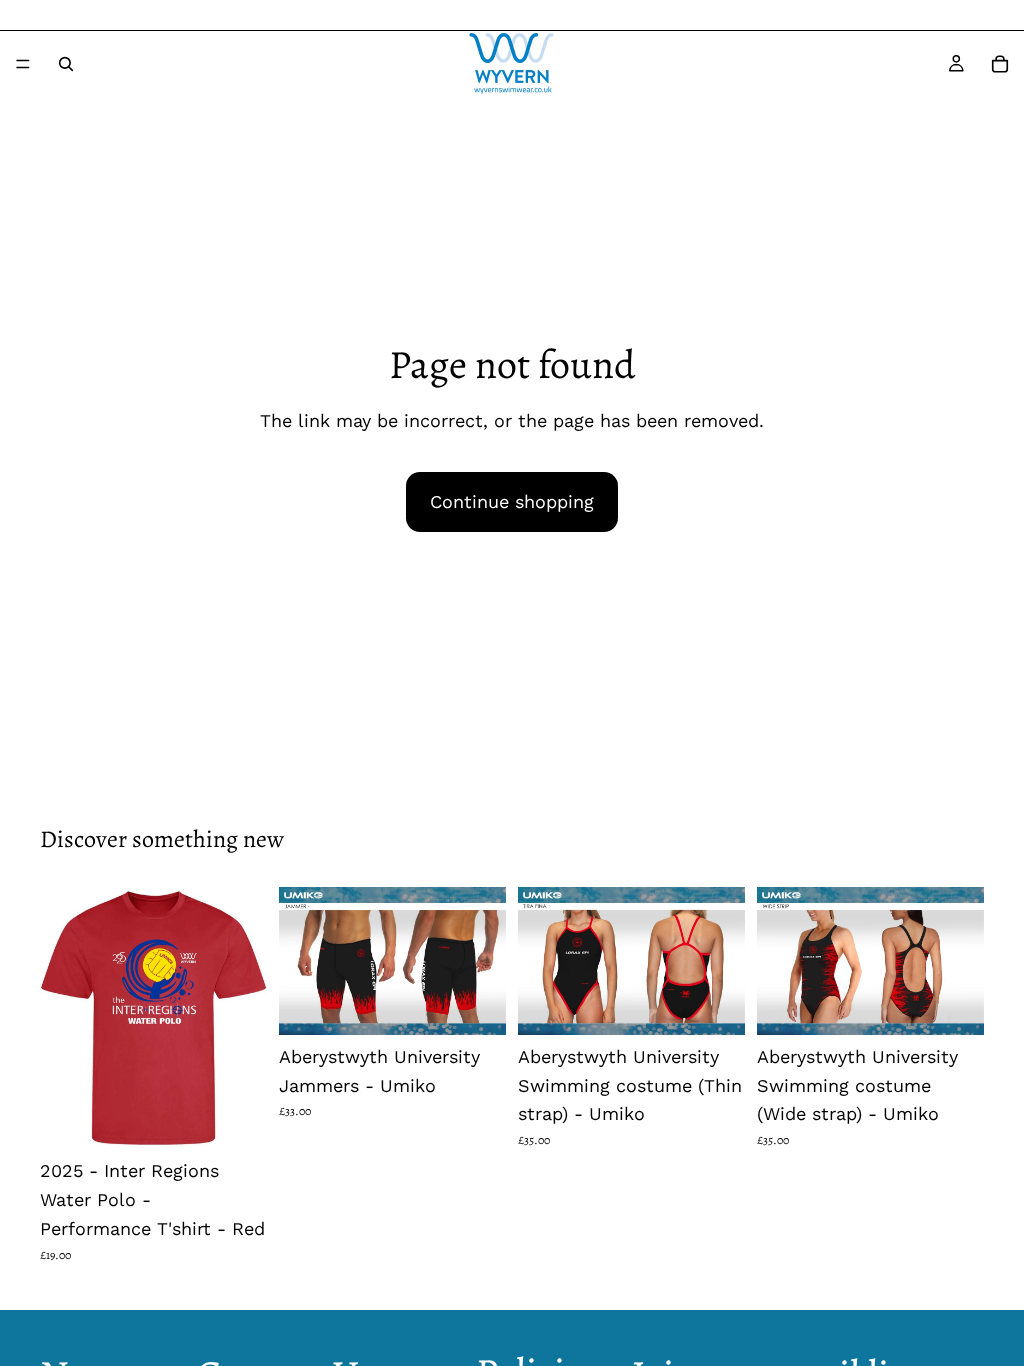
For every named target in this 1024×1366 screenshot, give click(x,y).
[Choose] (236, 1119)
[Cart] (1000, 64)
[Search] (66, 64)
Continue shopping (512, 501)
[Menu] (23, 64)
